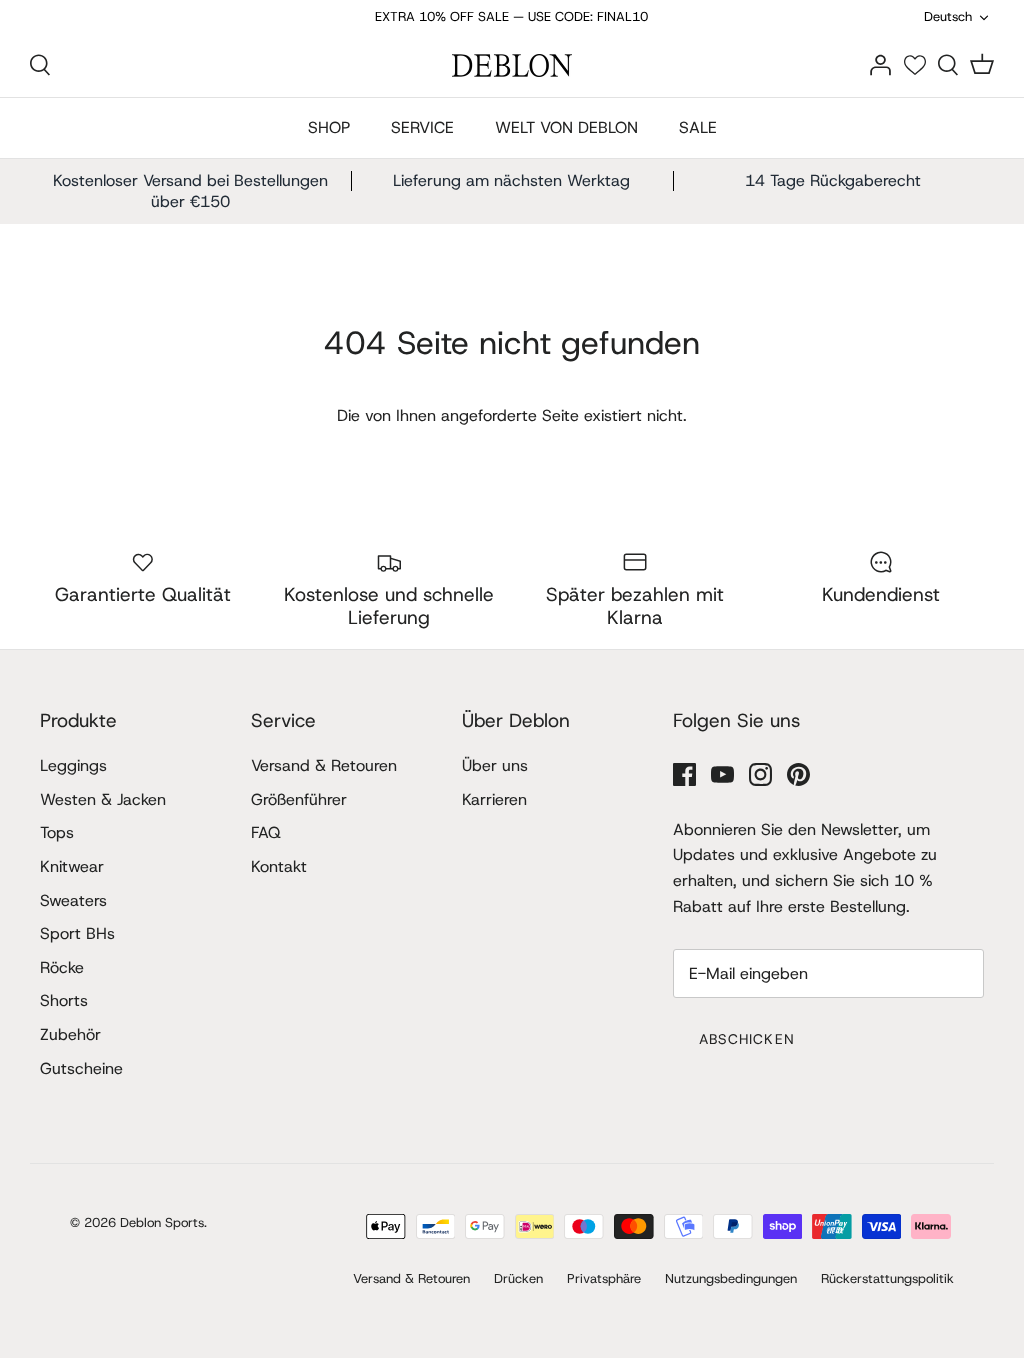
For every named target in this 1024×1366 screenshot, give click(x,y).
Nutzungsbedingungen (731, 1278)
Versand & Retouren (324, 765)
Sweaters (73, 900)
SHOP (329, 127)
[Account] (880, 64)
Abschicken (747, 1039)
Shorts (64, 1000)
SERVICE (422, 127)
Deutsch (948, 16)
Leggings (73, 765)
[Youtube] (722, 774)
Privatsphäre (604, 1278)
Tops (57, 832)
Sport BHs (77, 933)
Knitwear (72, 866)
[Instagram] (760, 774)
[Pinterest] (798, 774)
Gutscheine (81, 1068)
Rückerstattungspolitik (887, 1278)
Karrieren (494, 799)
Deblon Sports (162, 1222)
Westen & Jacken (103, 799)
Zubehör (70, 1034)
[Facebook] (684, 774)
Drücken (518, 1278)
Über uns (495, 765)
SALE (698, 127)
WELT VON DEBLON (566, 127)
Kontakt (279, 866)
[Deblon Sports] (512, 65)
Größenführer (299, 799)
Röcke (62, 967)
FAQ (266, 832)
